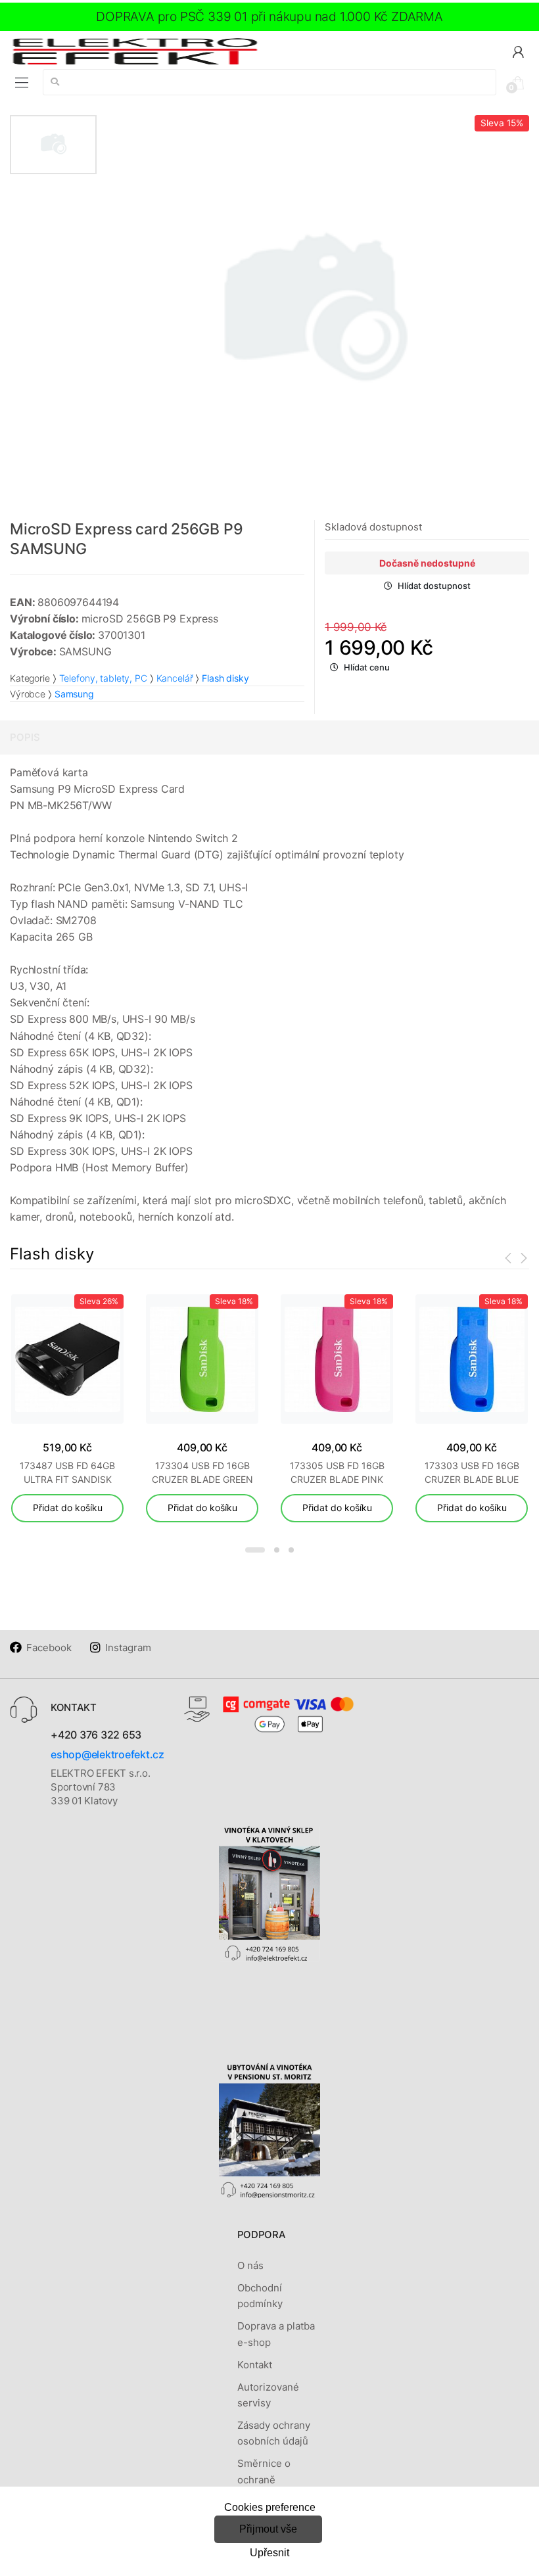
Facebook (49, 1648)
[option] (313, 312)
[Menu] (22, 83)
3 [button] (291, 1550)
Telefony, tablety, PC (103, 678)
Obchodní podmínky (260, 2296)
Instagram (128, 1648)
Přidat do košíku (68, 1508)
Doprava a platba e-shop (276, 2334)
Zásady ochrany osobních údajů (274, 2433)
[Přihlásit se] (518, 51)
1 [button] (255, 1550)
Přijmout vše (268, 2529)
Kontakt (255, 2365)
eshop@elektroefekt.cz (107, 1754)
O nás (250, 2265)
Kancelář (175, 678)
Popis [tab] (25, 737)
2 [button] (277, 1550)
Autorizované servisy (268, 2395)
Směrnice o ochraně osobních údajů (273, 2479)
